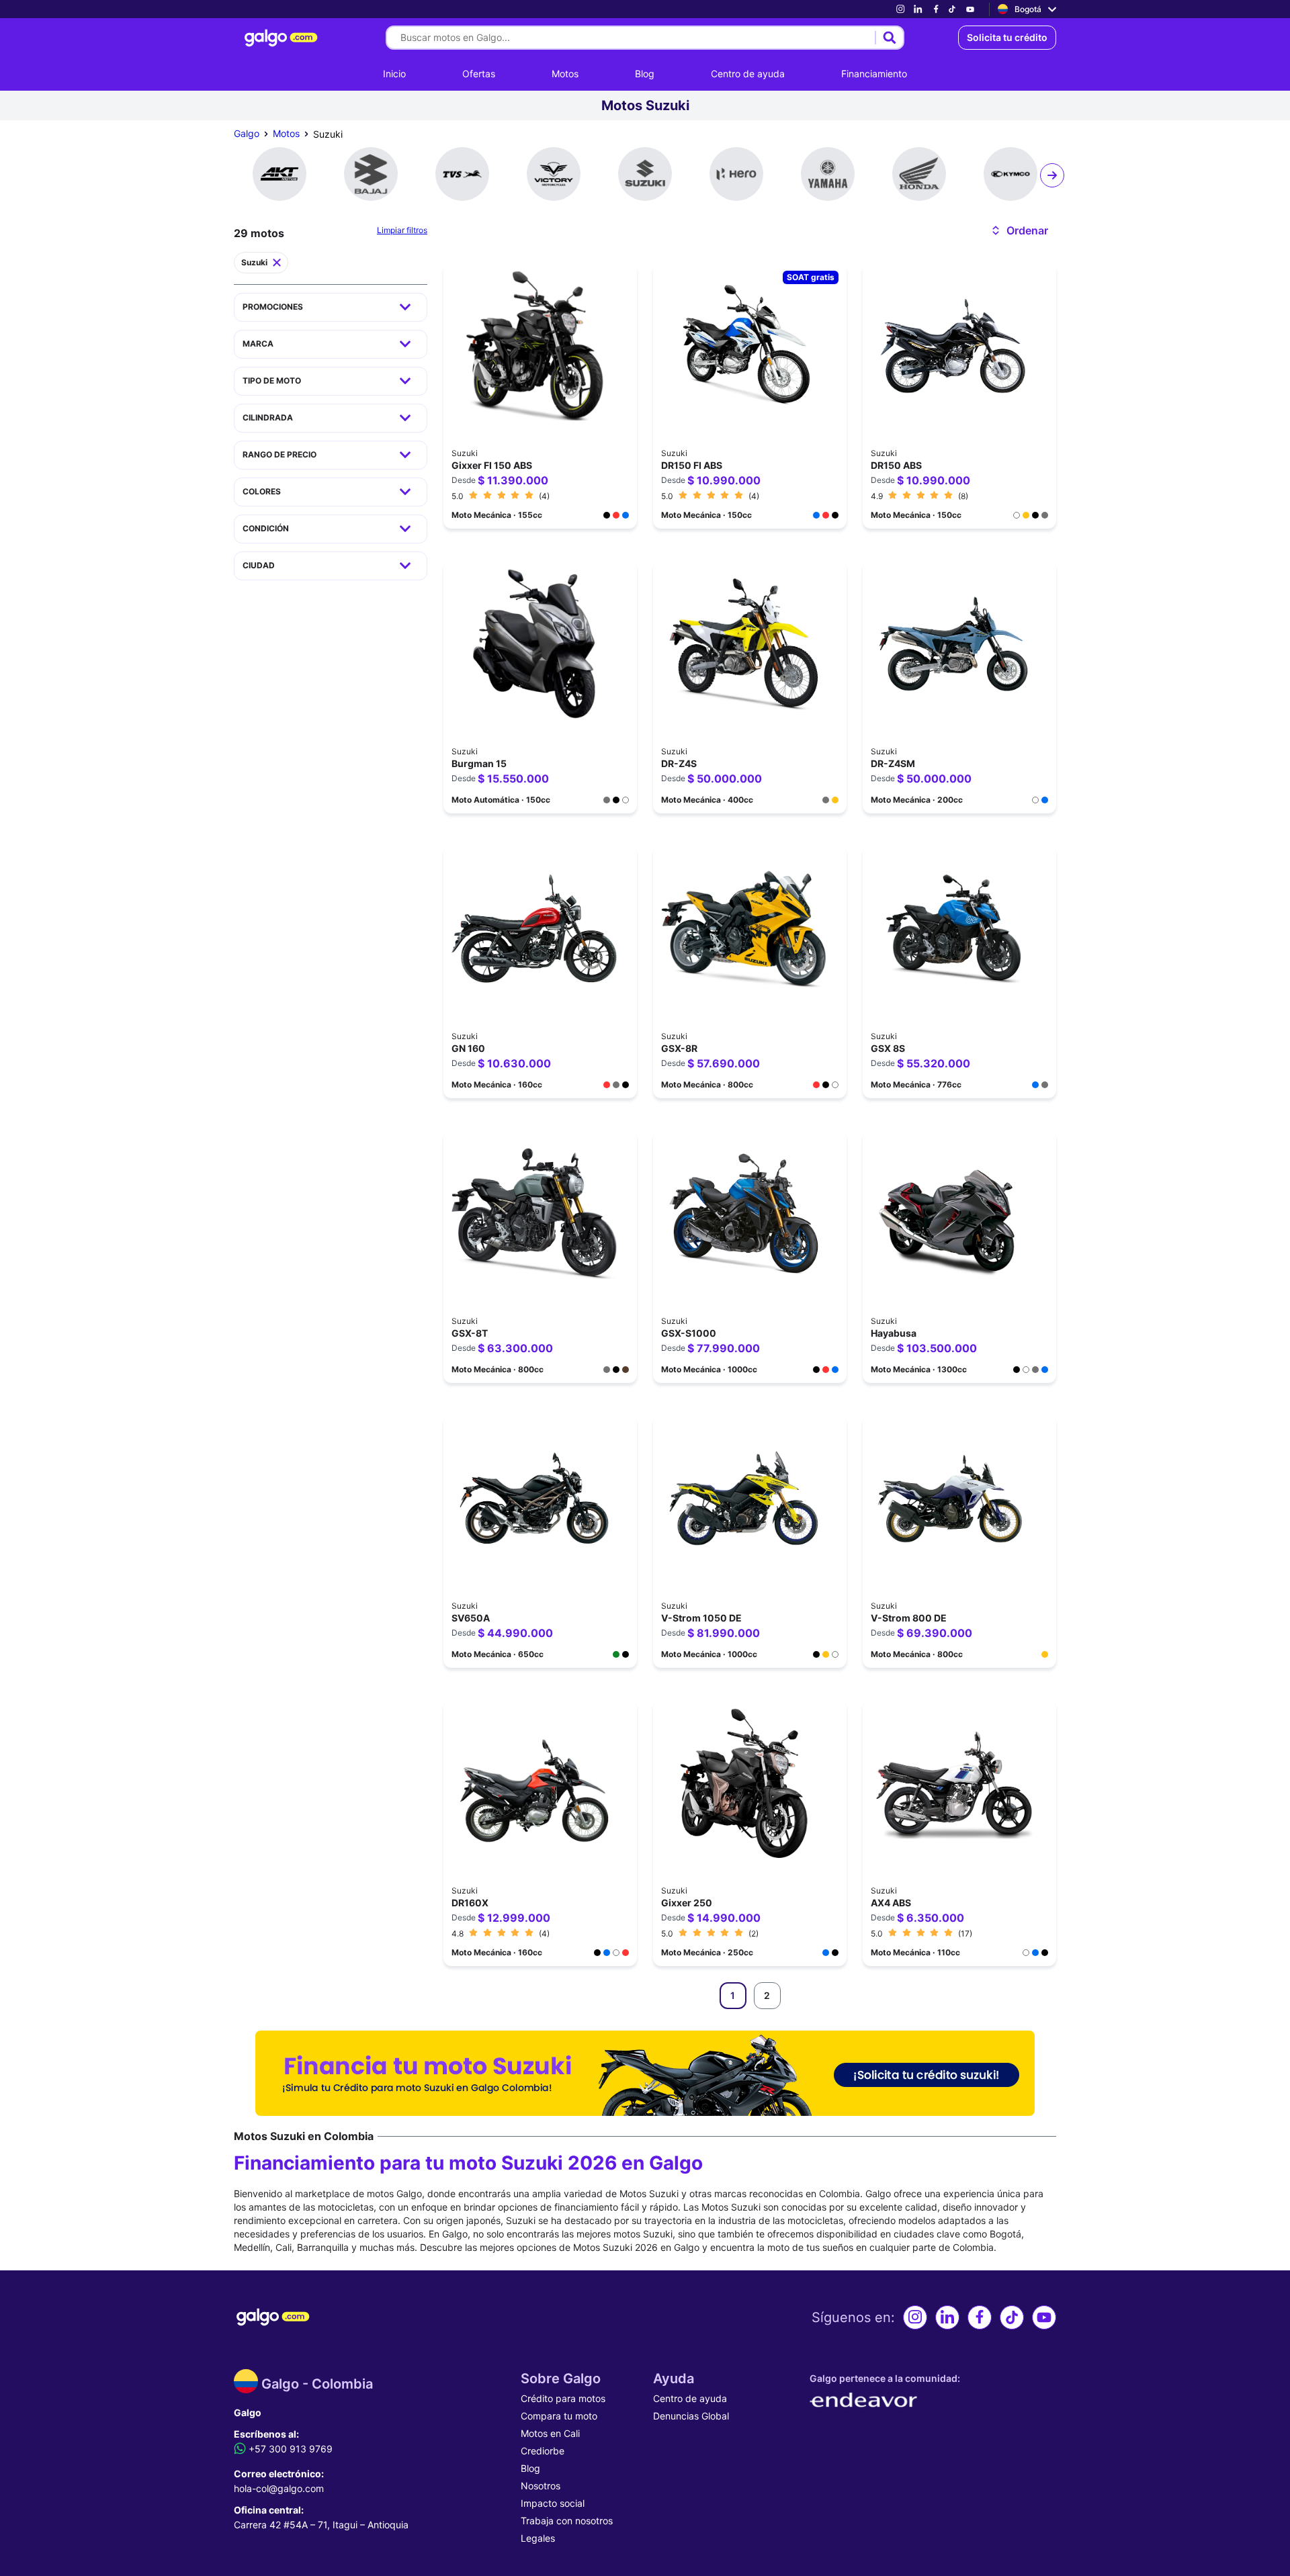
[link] (900, 9)
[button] (1019, 230)
